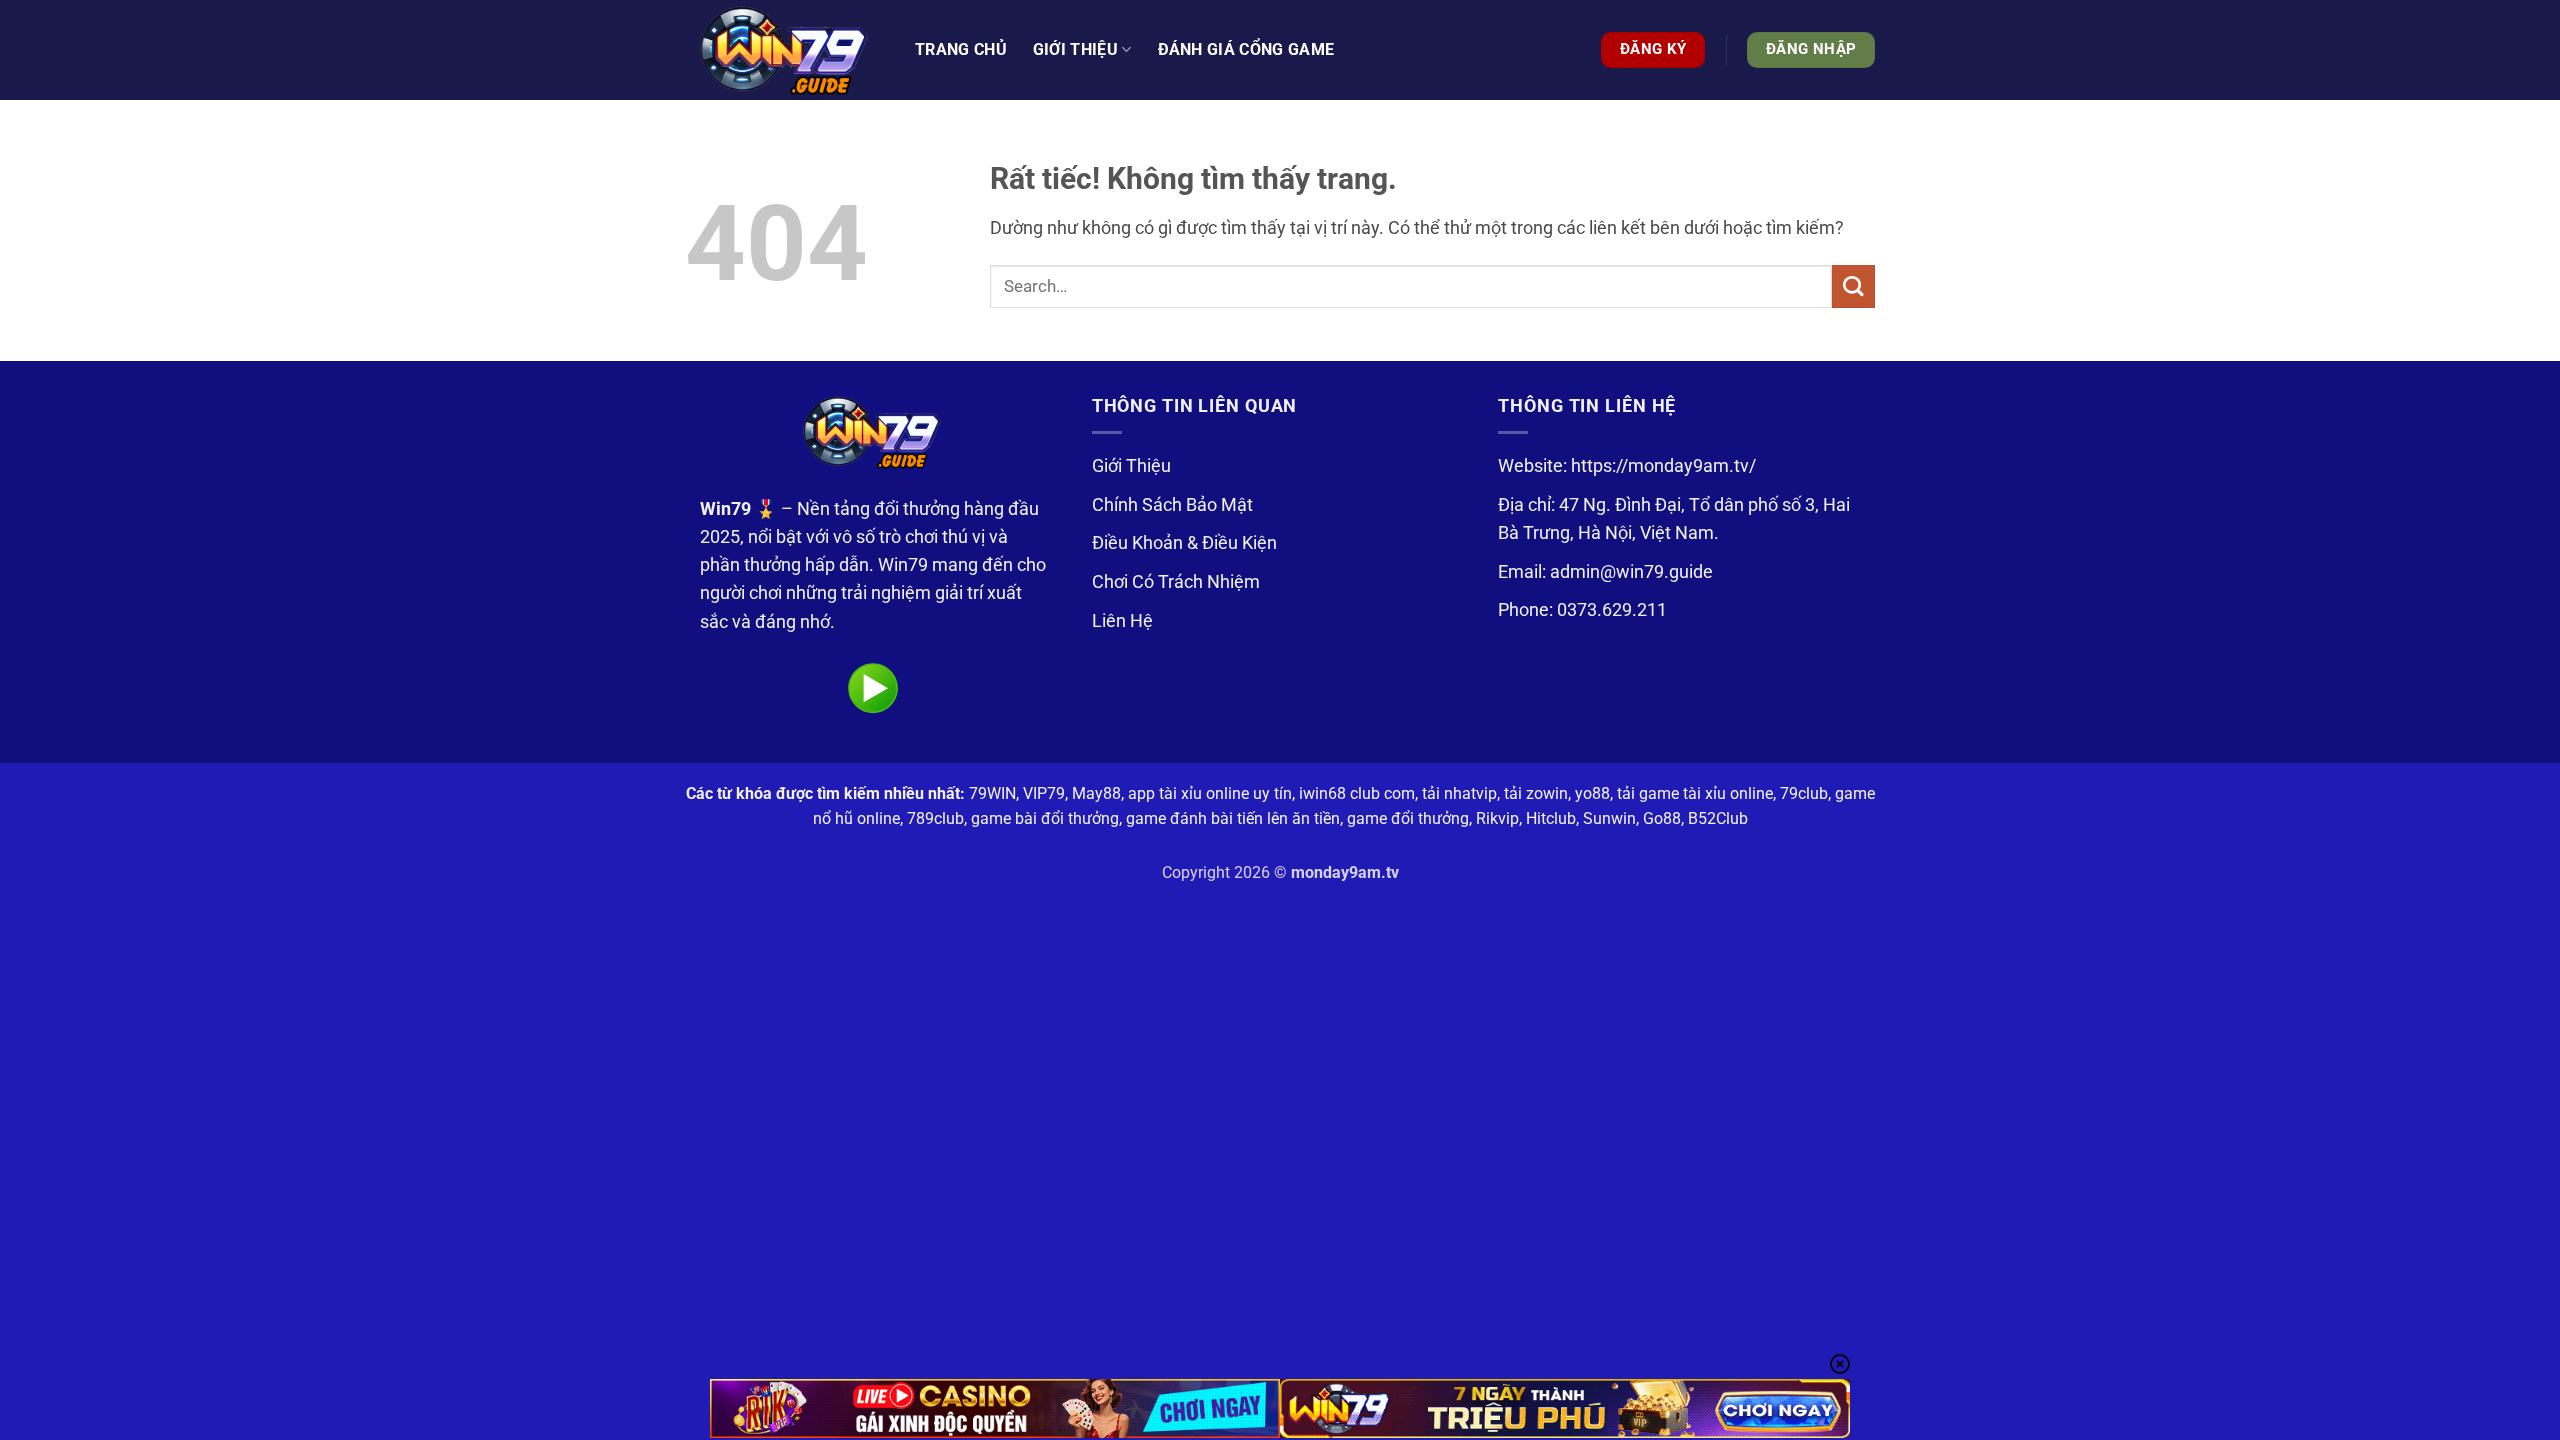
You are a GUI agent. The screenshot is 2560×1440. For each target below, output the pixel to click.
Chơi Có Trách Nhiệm (1176, 582)
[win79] (785, 50)
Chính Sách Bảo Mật (1172, 505)
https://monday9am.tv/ (1663, 466)
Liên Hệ (1122, 621)
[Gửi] (1853, 286)
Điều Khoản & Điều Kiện (1184, 543)
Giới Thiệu (1131, 466)
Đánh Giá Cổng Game (1246, 49)
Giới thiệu (1075, 49)
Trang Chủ (961, 49)
